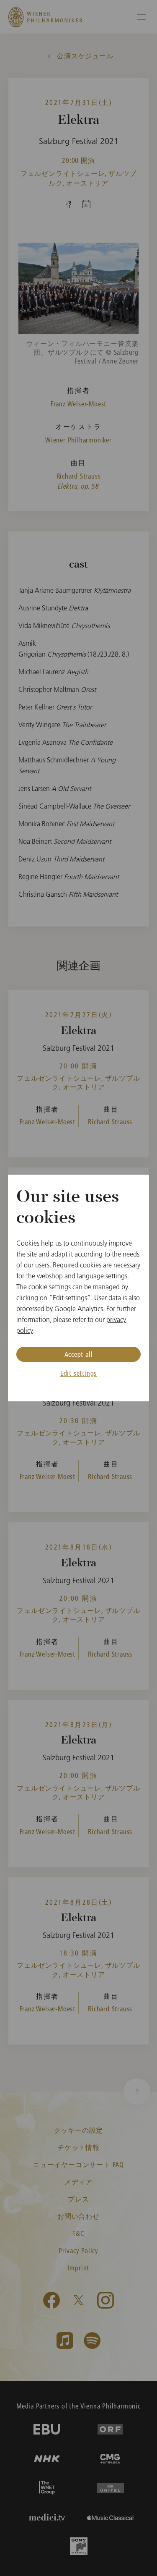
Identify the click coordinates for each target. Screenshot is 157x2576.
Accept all (79, 1354)
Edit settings (78, 1373)
